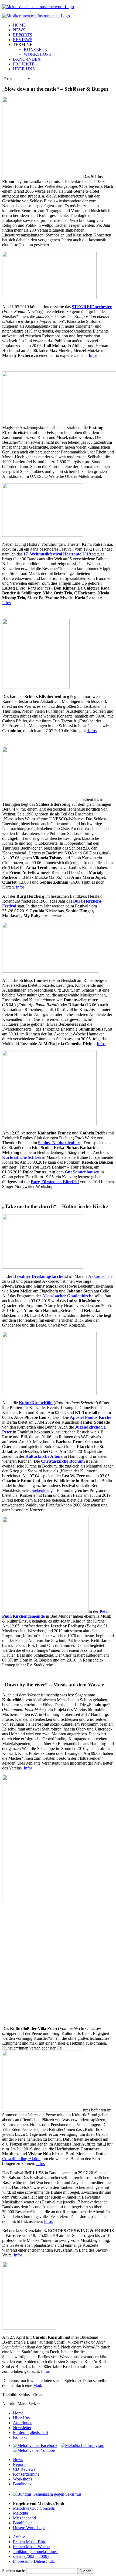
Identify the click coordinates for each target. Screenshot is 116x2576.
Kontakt (20, 2437)
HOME (19, 25)
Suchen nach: (14, 2571)
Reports (20, 2464)
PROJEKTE (24, 64)
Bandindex (22, 2484)
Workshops (23, 2479)
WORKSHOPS (37, 54)
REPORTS (23, 35)
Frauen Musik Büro (30, 2542)
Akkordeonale (100, 1276)
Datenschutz (44, 2561)
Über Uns (21, 2418)
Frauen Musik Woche (31, 2547)
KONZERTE (35, 49)
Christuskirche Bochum (63, 1461)
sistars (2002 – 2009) (31, 2556)
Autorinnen (23, 2423)
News (18, 2460)
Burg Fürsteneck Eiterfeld (55, 1182)
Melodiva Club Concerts (34, 2508)
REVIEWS (23, 40)
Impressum (22, 2561)
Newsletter (22, 2428)
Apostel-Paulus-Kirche (91, 1417)
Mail (37, 2385)
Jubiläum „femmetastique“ (35, 2552)
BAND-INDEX (27, 59)
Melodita (21, 2513)
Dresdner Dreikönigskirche (38, 1276)
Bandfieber (22, 2523)
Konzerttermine (26, 2474)
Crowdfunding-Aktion (21, 2159)
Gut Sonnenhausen (82, 1172)
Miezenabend (24, 2518)
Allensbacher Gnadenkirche (68, 1296)
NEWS (19, 30)
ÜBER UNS (24, 69)
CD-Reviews (24, 2469)
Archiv (19, 2537)
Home (18, 2413)
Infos (93, 355)
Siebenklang (42, 1490)
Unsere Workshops (29, 2528)
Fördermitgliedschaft (30, 2432)
